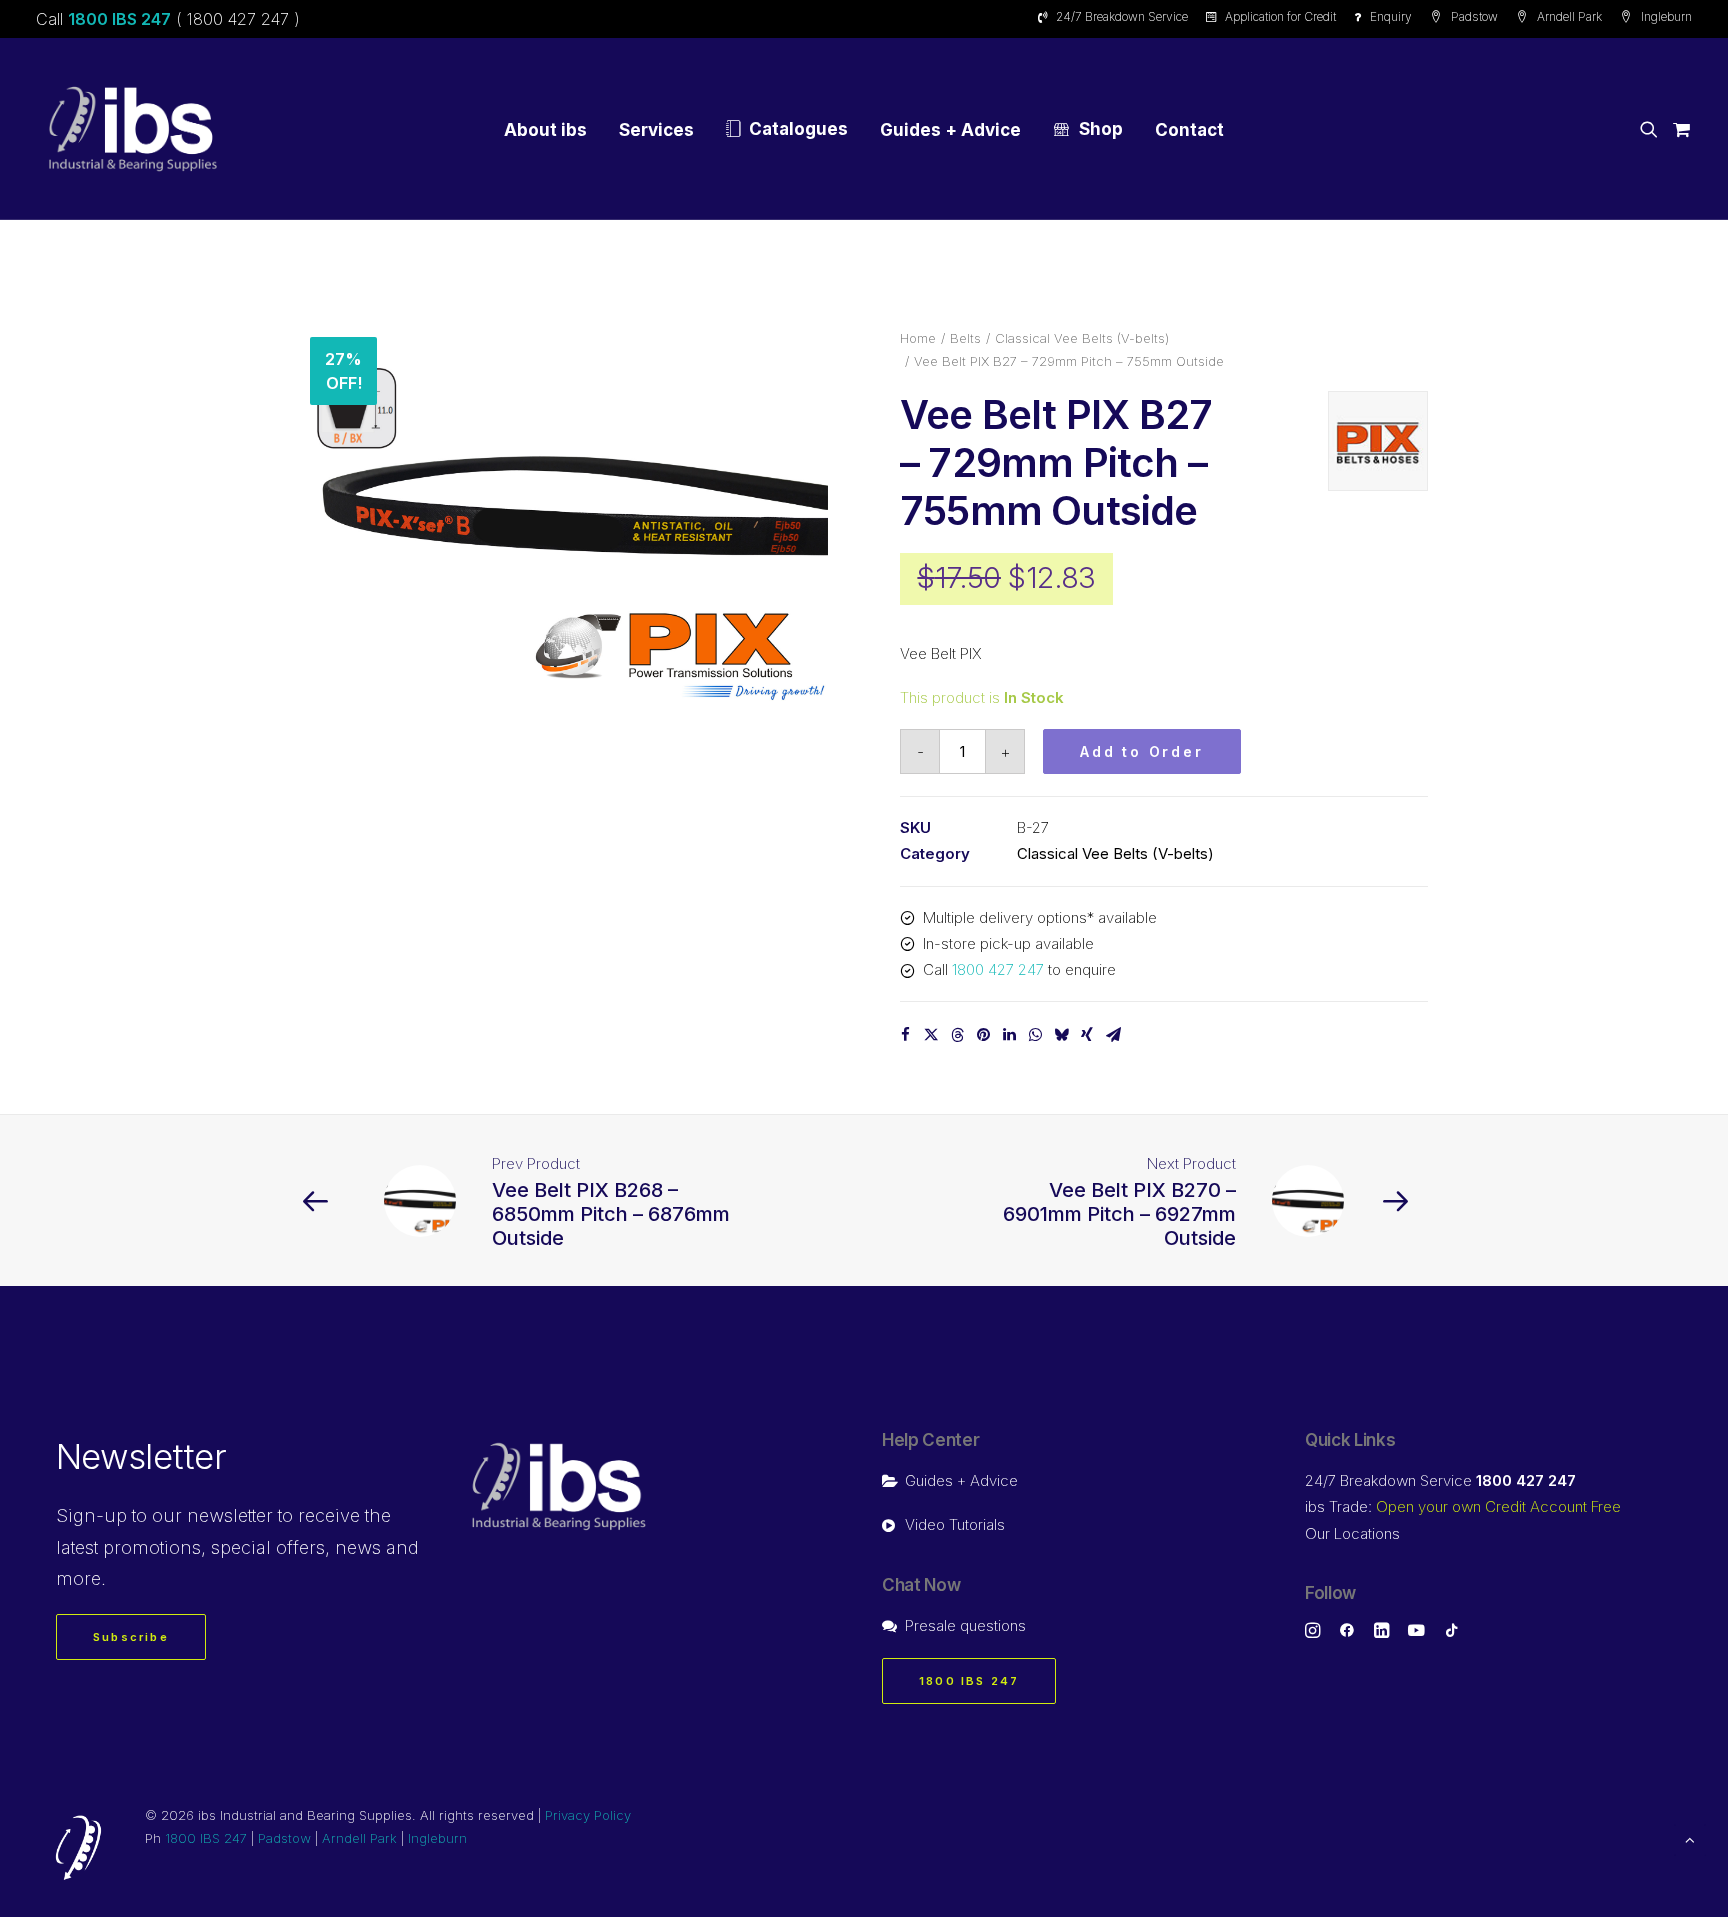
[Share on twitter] (931, 1035)
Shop (1101, 129)
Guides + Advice (950, 130)
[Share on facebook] (905, 1035)
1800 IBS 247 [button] (969, 1681)
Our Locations (1352, 1533)
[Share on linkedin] (1009, 1035)
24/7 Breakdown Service (1122, 16)
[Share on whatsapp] (1035, 1035)
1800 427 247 (998, 969)
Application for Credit (1280, 16)
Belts (965, 338)
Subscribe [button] (131, 1637)
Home (918, 338)
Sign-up (91, 1515)
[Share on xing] (1087, 1035)
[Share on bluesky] (1061, 1035)
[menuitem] (1116, 16)
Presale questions (965, 1625)
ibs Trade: (1463, 1506)
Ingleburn (1666, 16)
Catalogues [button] (798, 129)
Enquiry (1391, 16)
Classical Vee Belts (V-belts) (1082, 338)
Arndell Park (1569, 16)
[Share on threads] (957, 1035)
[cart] (1678, 129)
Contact (1189, 130)
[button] (1652, 129)
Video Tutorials (955, 1524)
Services (656, 130)
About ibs (545, 130)
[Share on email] (1113, 1035)
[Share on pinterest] (983, 1035)
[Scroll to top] (1690, 1838)
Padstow (1474, 16)
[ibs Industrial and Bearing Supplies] (133, 129)
